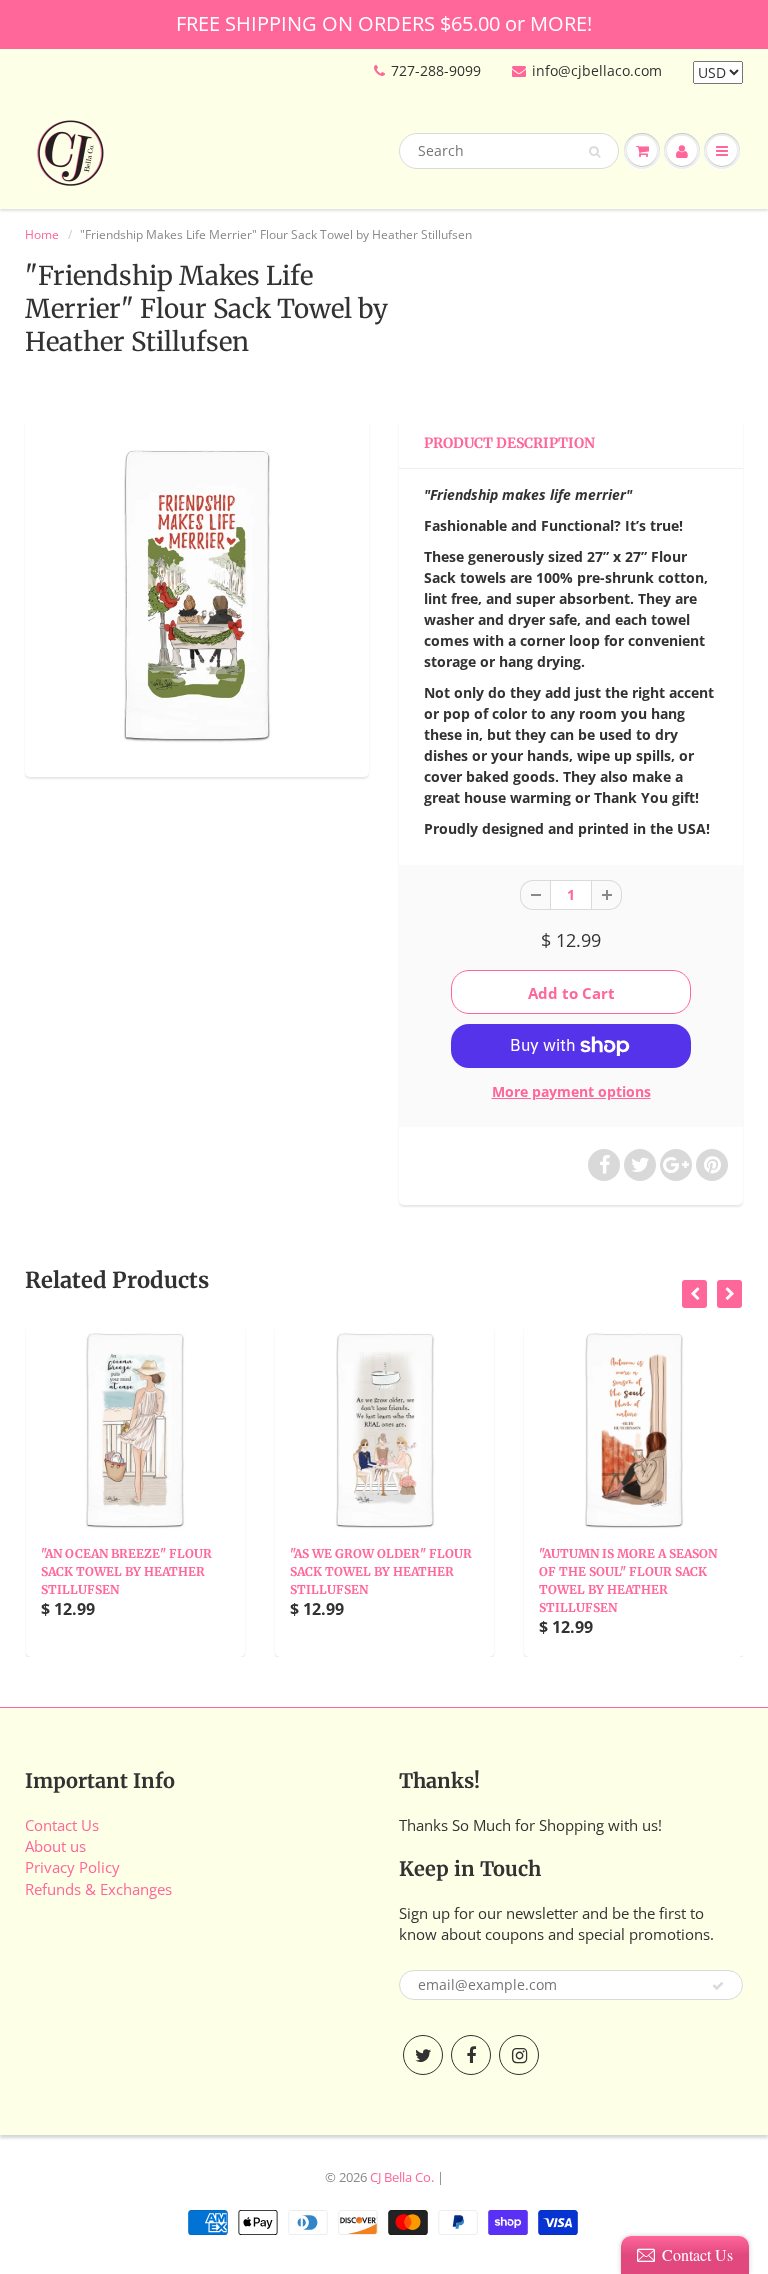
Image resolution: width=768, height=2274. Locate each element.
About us (55, 1846)
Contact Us (62, 1825)
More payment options (571, 1091)
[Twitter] (423, 2055)
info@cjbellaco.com (597, 70)
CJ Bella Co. (402, 2177)
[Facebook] (471, 2055)
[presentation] (694, 1294)
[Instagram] (519, 2055)
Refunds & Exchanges (98, 1889)
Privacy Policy (72, 1867)
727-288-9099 (436, 70)
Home (42, 234)
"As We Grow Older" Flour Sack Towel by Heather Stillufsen (381, 1571)
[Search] (594, 152)
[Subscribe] (718, 1986)
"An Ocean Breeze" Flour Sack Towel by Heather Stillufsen (126, 1571)
